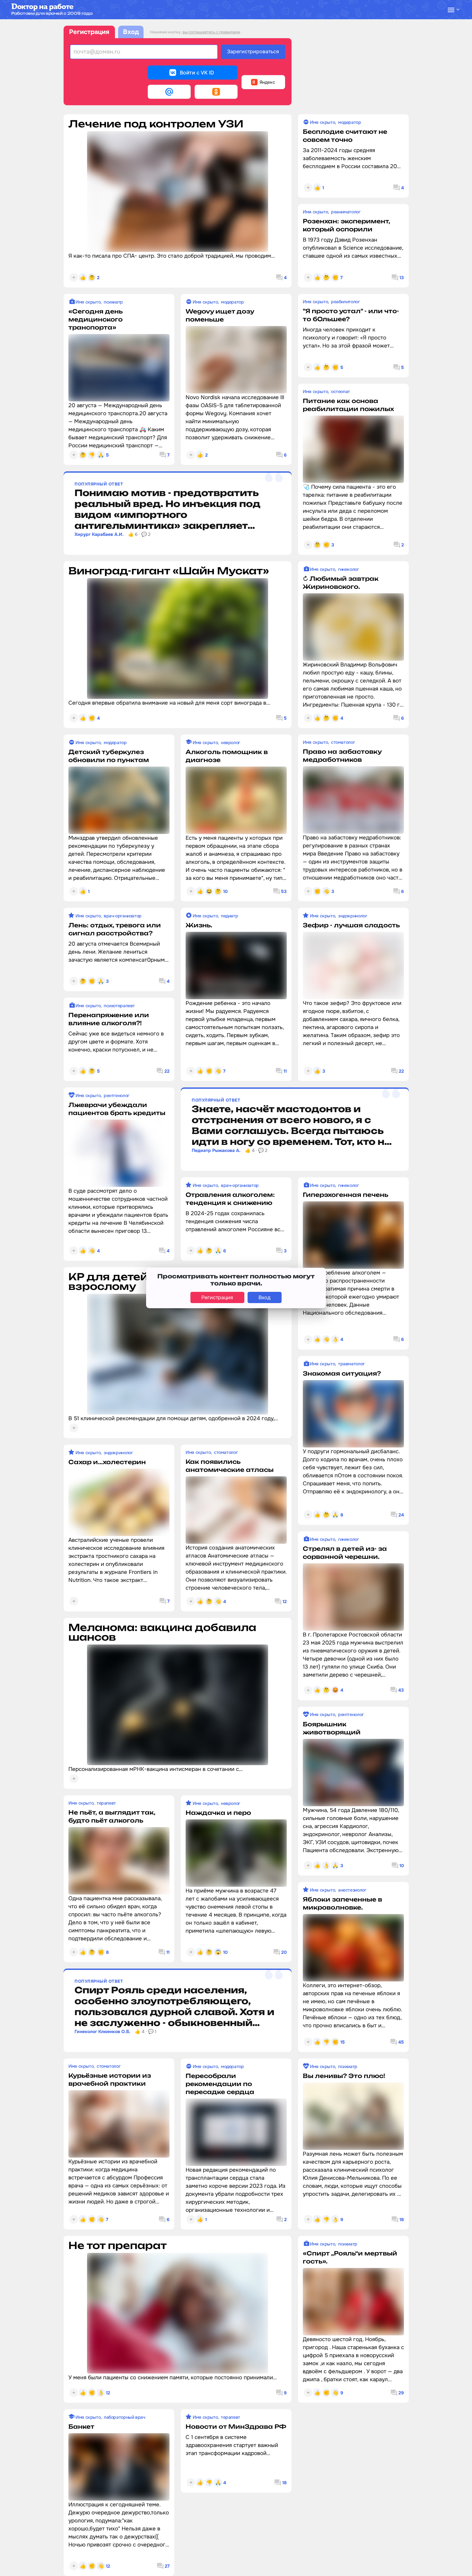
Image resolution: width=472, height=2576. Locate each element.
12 (285, 1601)
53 (284, 891)
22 (401, 1071)
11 (285, 1071)
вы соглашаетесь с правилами (211, 32)
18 (402, 2220)
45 (401, 2042)
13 (402, 278)
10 (402, 1866)
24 (401, 1515)
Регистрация (89, 32)
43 (401, 1690)
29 (401, 2393)
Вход (131, 32)
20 (284, 1952)
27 (167, 2566)
